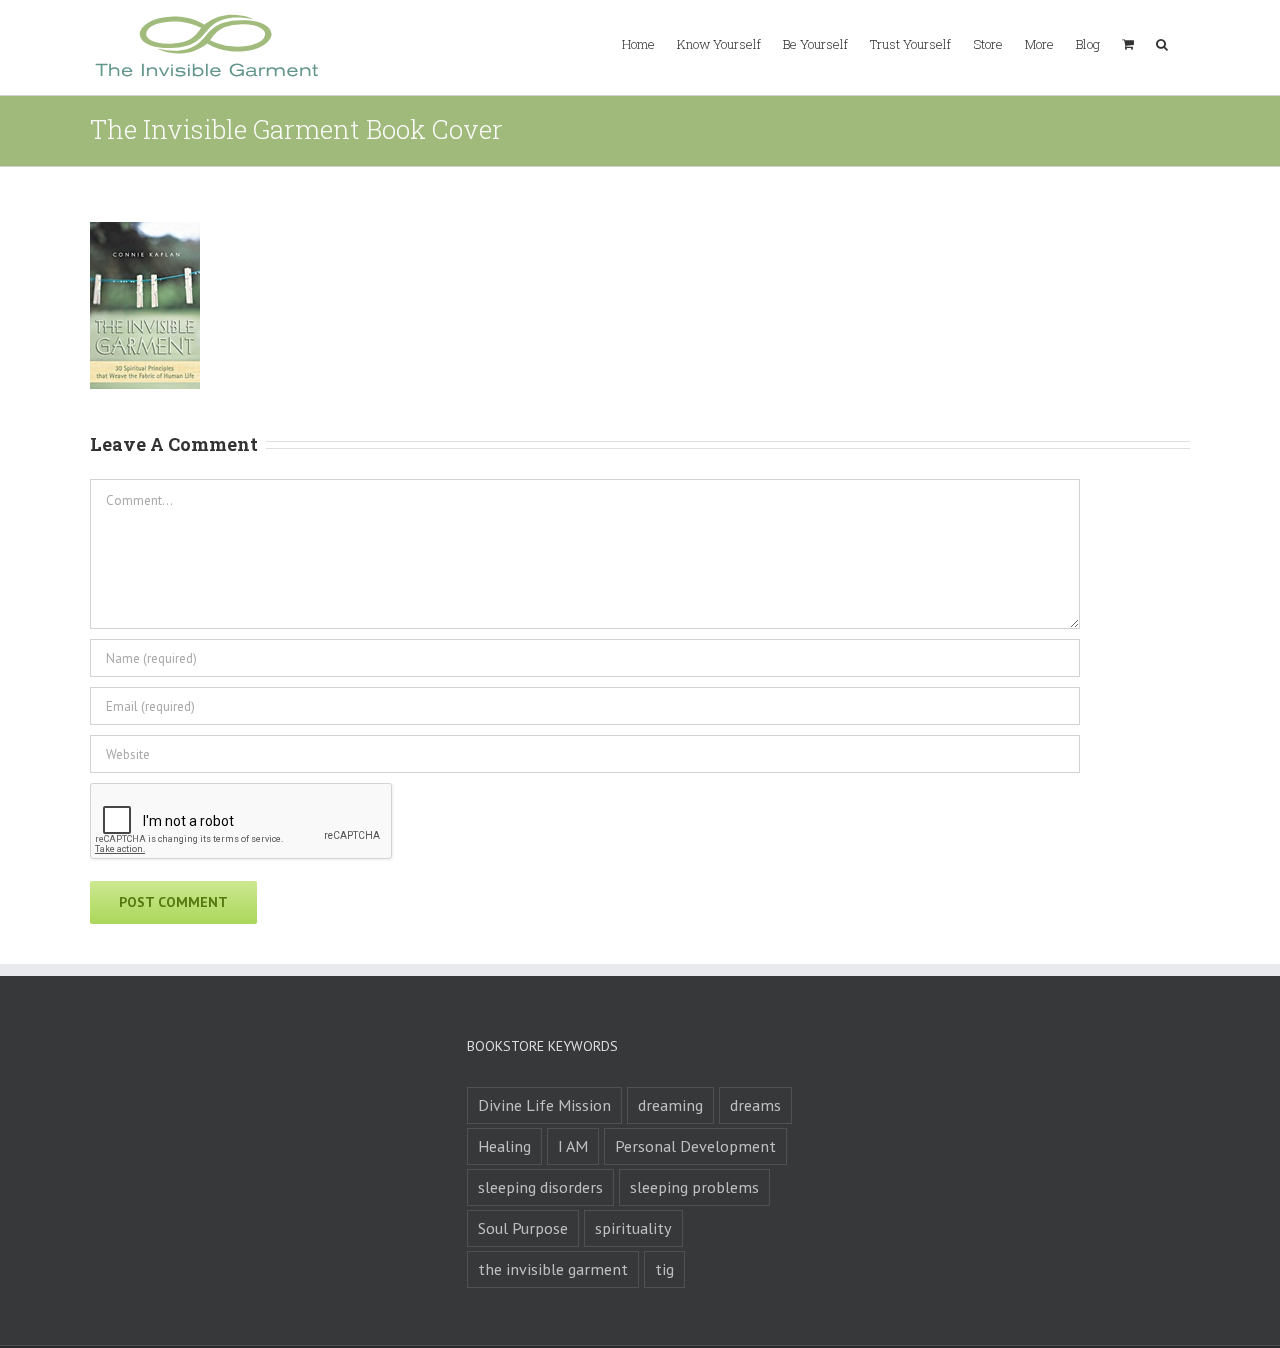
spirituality (633, 1228)
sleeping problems (694, 1187)
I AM (573, 1146)
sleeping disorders (540, 1187)
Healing (504, 1146)
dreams (755, 1105)
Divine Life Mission (544, 1105)
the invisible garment (553, 1269)
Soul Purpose (523, 1228)
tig (664, 1269)
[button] (1162, 43)
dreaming (670, 1105)
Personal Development (695, 1146)
